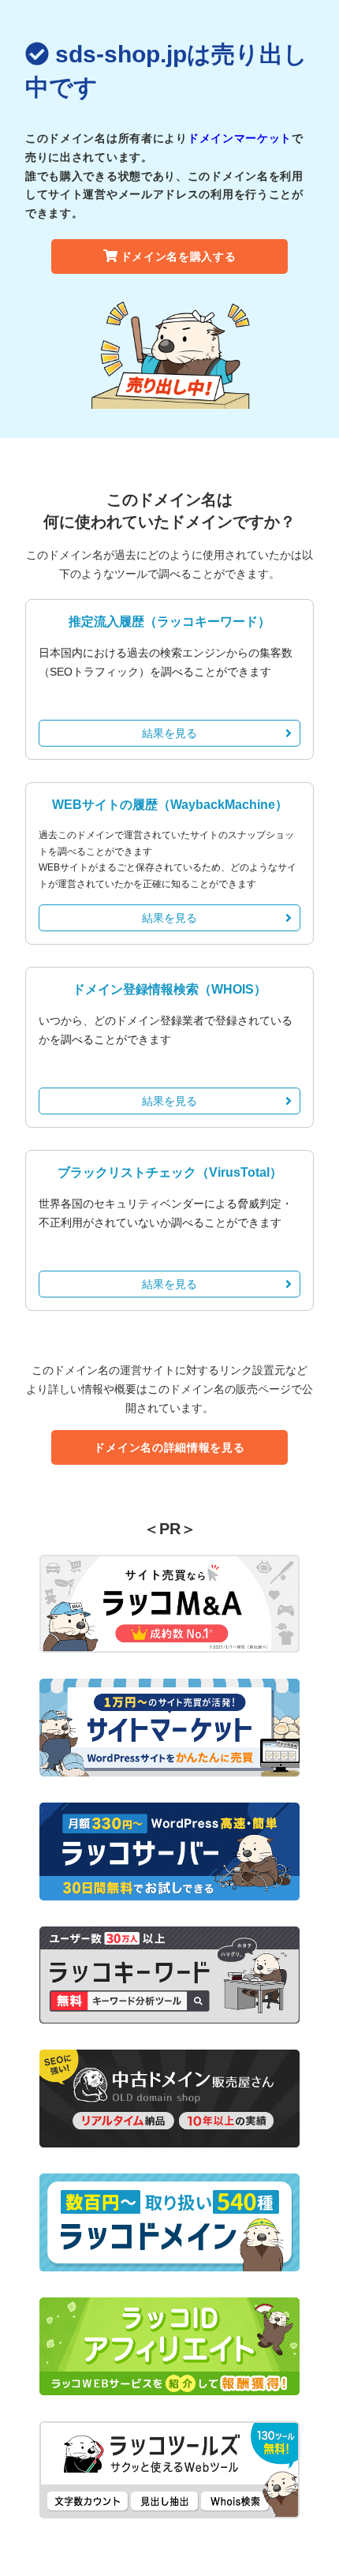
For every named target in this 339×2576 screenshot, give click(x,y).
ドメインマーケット (240, 138)
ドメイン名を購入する (179, 256)
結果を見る (169, 733)
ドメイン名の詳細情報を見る (169, 1447)
